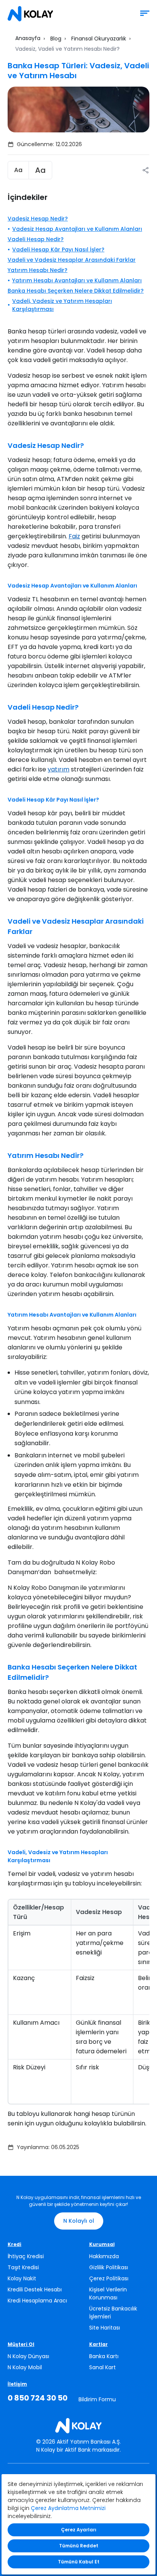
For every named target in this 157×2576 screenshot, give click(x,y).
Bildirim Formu (97, 2399)
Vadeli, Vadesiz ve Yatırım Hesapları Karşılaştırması (62, 305)
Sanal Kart (103, 2367)
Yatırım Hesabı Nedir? (38, 270)
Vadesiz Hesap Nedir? (38, 219)
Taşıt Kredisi (23, 2267)
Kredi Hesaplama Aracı (37, 2301)
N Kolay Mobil (25, 2367)
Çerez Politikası (109, 2278)
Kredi (14, 2244)
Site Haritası (105, 2328)
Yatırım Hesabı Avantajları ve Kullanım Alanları (77, 280)
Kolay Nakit (22, 2278)
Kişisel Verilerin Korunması (108, 2293)
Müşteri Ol (21, 2344)
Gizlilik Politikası (109, 2267)
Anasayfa (28, 38)
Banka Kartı (104, 2356)
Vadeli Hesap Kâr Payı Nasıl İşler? (58, 250)
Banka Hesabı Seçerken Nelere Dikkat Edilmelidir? (76, 291)
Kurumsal (102, 2244)
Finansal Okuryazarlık (99, 39)
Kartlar (99, 2344)
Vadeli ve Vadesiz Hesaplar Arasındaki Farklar (72, 260)
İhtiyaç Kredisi (26, 2256)
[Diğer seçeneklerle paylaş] (146, 170)
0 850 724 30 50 (38, 2398)
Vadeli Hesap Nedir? (36, 239)
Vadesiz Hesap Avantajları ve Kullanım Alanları (77, 229)
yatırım (58, 769)
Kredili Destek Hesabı (35, 2289)
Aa (18, 170)
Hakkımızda (104, 2256)
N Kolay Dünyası (28, 2356)
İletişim (17, 2384)
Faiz (74, 536)
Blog (56, 39)
